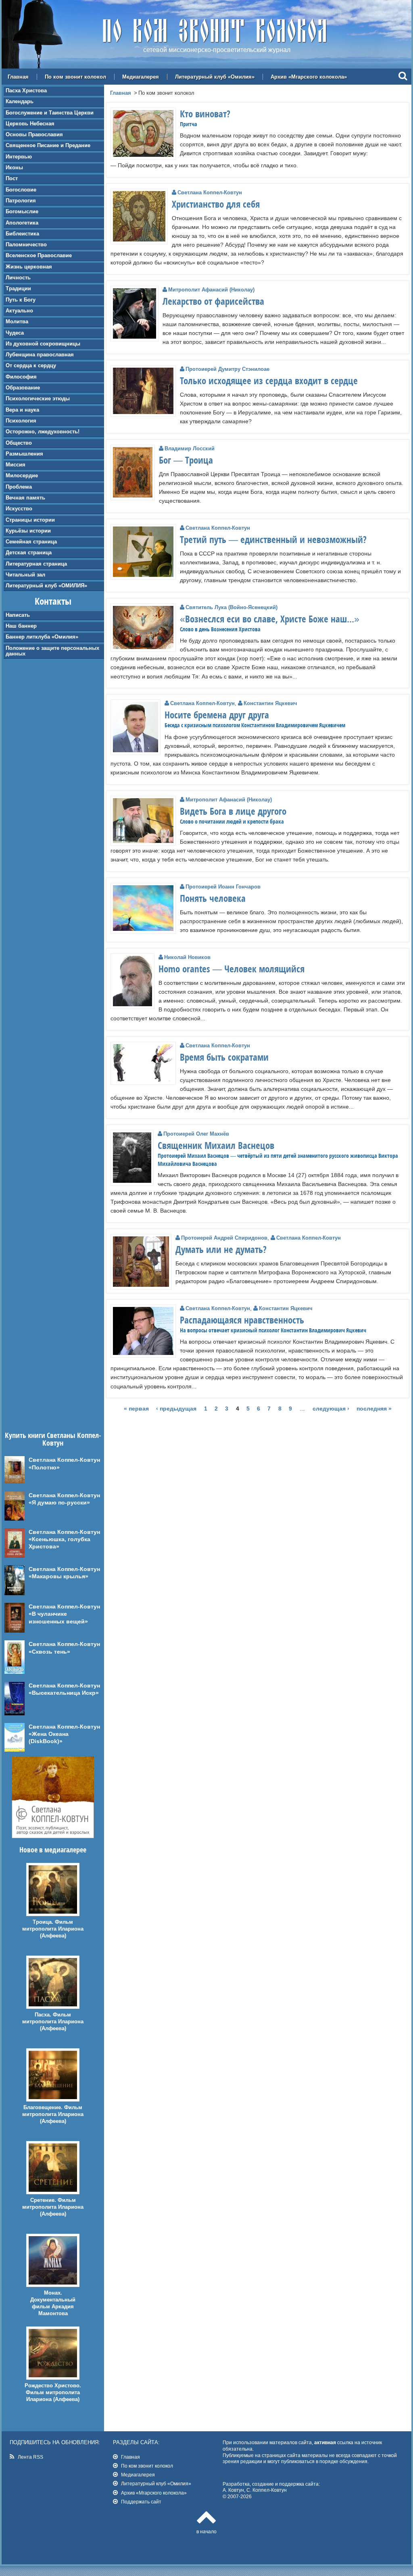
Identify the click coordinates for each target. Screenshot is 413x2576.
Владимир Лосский (190, 448)
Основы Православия (34, 134)
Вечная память (25, 498)
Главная (18, 77)
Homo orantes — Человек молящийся (232, 969)
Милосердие (22, 475)
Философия (21, 377)
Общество (19, 443)
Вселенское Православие (39, 255)
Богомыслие (22, 211)
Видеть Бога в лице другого (233, 811)
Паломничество (26, 244)
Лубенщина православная (40, 355)
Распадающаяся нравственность (242, 1320)
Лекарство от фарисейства (213, 301)
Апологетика (22, 223)
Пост (12, 178)
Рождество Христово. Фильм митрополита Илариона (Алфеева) (53, 2392)
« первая (136, 1409)
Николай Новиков (187, 957)
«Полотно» (44, 1467)
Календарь (20, 101)
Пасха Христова (26, 91)
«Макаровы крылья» (58, 1576)
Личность (18, 278)
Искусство (19, 509)
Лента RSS (30, 2457)
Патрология (21, 201)
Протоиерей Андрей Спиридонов (224, 1238)
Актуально (19, 311)
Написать (18, 615)
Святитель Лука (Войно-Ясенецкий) (232, 607)
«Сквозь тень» (49, 1652)
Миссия (16, 465)
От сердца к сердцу (31, 365)
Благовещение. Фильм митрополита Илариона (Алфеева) (53, 2114)
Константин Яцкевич (270, 703)
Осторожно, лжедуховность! (43, 432)
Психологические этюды (38, 398)
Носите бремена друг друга (217, 715)
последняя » (374, 1409)
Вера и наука (22, 410)
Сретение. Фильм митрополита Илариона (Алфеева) (53, 2207)
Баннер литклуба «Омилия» (42, 637)
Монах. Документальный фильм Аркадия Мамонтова (53, 2303)
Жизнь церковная (29, 267)
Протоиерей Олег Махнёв (196, 1134)
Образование (23, 388)
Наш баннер (21, 626)
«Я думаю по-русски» (59, 1502)
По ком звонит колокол (75, 77)
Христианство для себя (216, 204)
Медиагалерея (141, 77)
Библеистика (22, 234)
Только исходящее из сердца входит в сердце (269, 381)
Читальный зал (25, 575)
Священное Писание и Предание (48, 145)
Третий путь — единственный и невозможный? (273, 539)
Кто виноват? (205, 114)
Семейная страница (31, 542)
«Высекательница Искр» (64, 1693)
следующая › (331, 1409)
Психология (21, 421)
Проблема (19, 487)
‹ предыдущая (176, 1409)
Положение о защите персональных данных (52, 651)
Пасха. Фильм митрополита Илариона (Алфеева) (53, 2021)
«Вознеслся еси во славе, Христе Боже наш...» (270, 619)
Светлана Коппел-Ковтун (210, 192)
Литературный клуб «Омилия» (215, 77)
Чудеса (15, 333)
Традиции (18, 288)
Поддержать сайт (141, 2502)
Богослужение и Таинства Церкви (50, 113)
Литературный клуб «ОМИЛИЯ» (46, 586)
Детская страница (29, 552)
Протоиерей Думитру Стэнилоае (227, 369)
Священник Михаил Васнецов (216, 1145)
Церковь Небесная (30, 124)
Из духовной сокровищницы (43, 344)
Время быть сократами (224, 1057)
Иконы (14, 168)
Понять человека (213, 898)
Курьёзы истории (28, 531)
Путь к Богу (21, 300)
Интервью (19, 157)
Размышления (24, 454)
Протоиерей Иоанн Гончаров (223, 887)
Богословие (21, 190)
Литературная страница (36, 564)
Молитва (17, 321)
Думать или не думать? (221, 1249)
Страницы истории (30, 520)
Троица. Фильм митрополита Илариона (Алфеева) (53, 1929)
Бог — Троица (186, 460)
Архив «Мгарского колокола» (309, 77)
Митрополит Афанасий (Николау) (211, 290)
